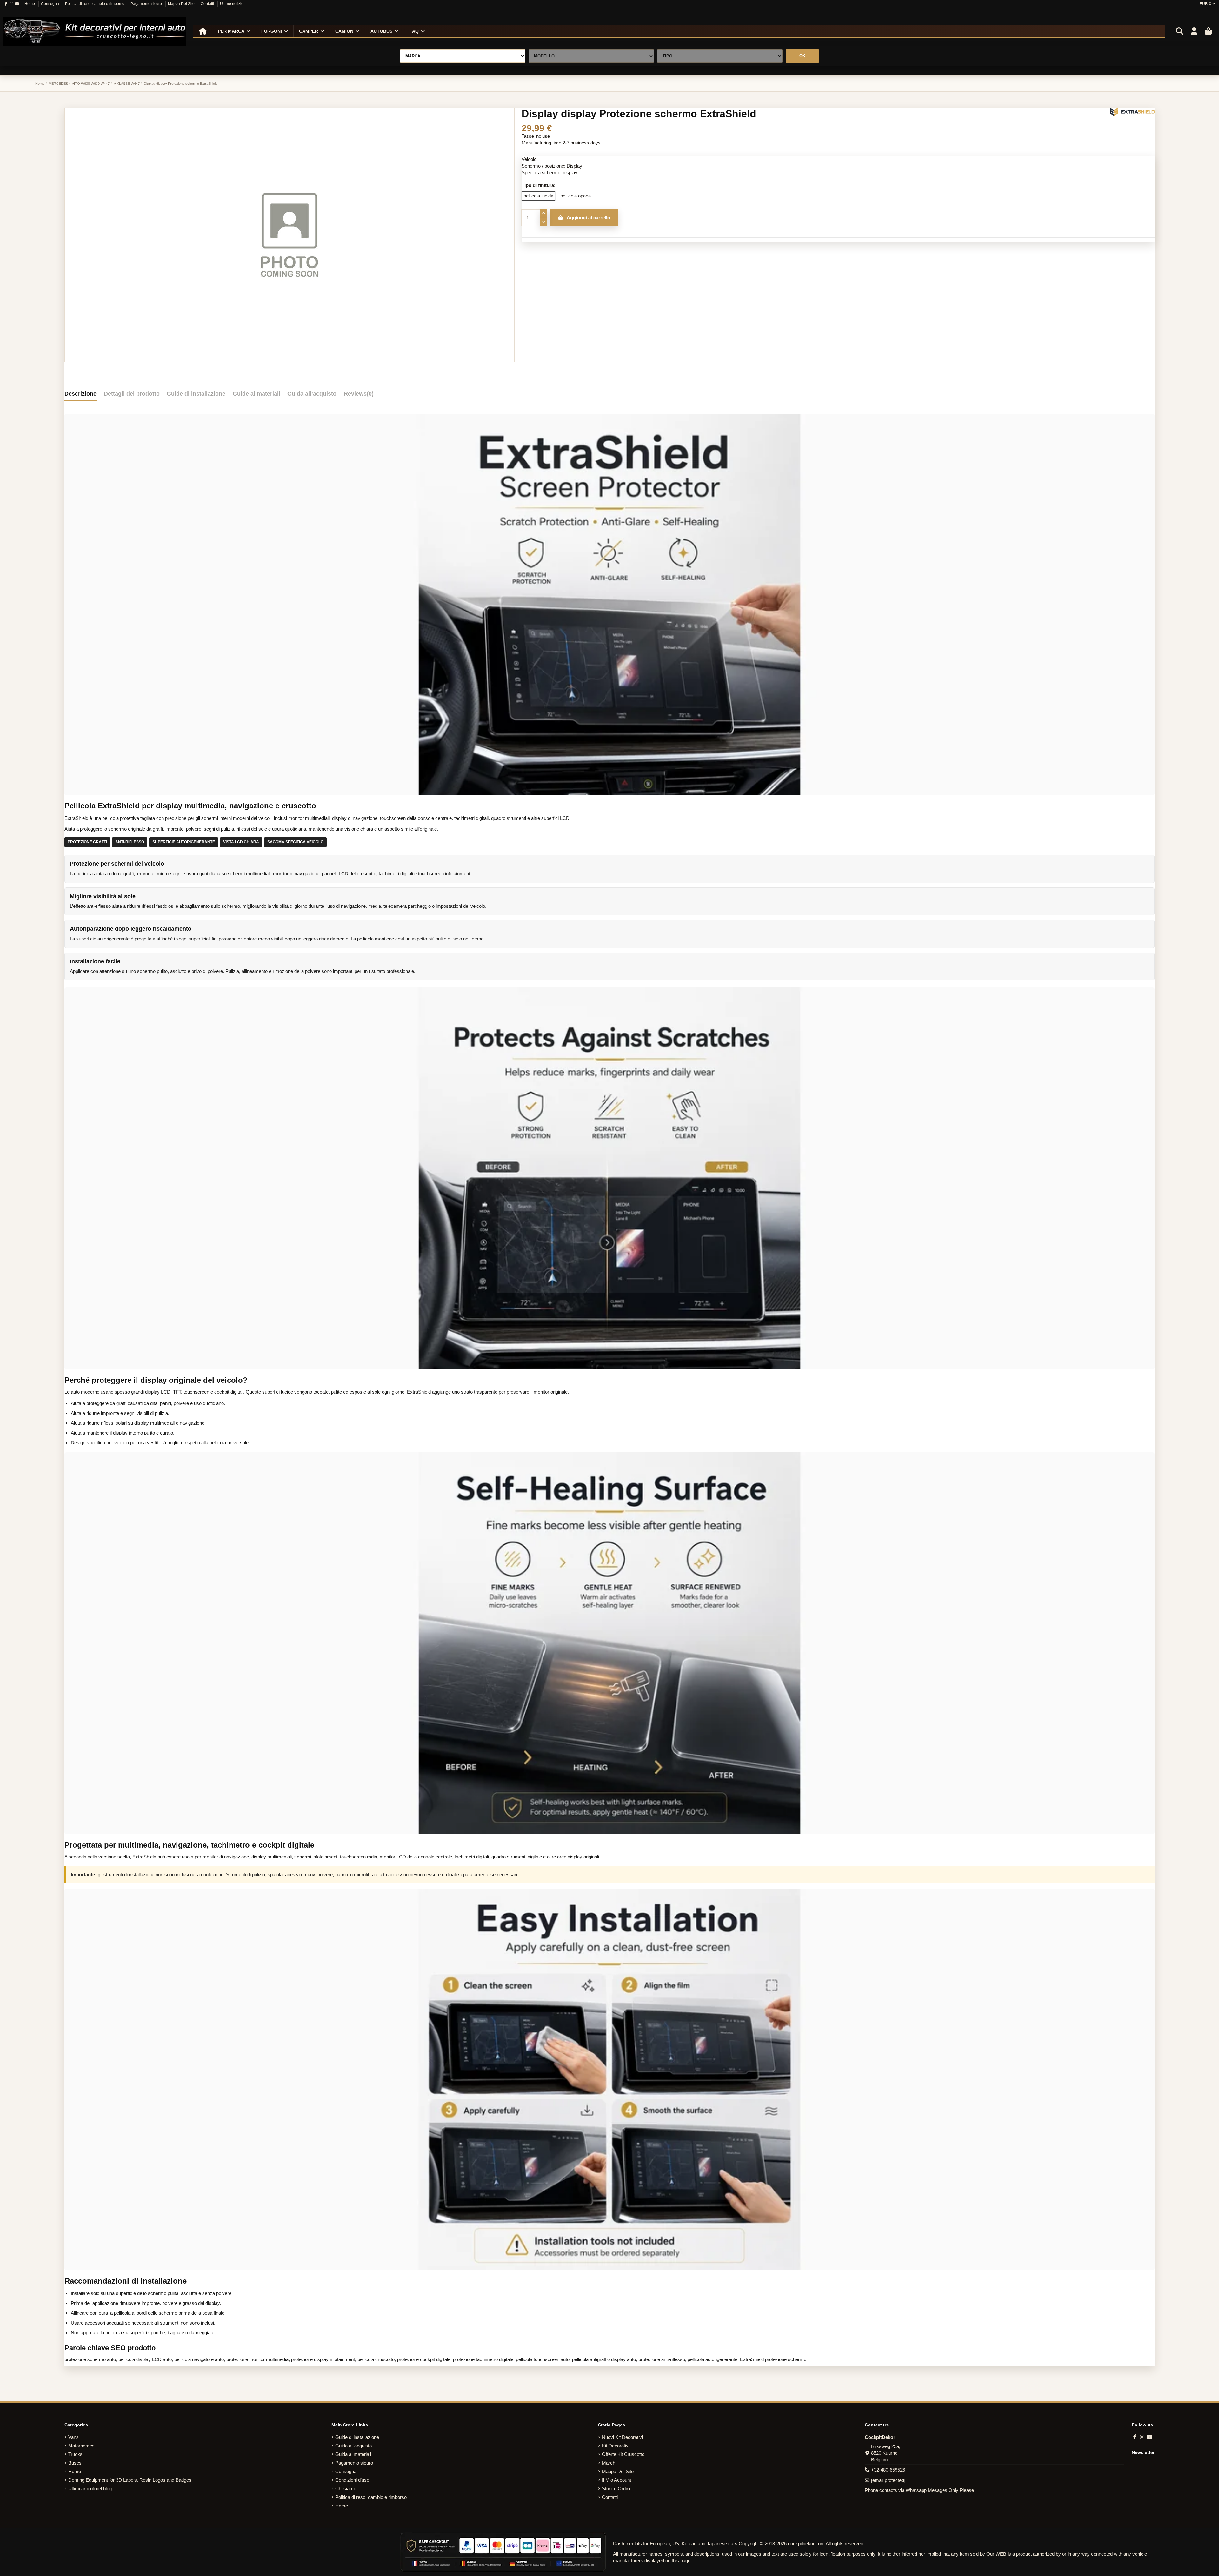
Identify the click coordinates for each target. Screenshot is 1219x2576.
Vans (73, 2437)
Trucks (75, 2454)
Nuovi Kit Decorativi (622, 2437)
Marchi (609, 2463)
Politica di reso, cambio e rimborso (95, 4)
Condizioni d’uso (352, 2480)
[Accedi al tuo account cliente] (1194, 31)
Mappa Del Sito (182, 4)
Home (30, 4)
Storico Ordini (616, 2489)
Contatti (208, 4)
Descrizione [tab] (80, 394)
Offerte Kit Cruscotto (623, 2454)
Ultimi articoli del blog (90, 2489)
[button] (234, 31)
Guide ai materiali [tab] (256, 394)
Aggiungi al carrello (588, 218)
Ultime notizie (232, 4)
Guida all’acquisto (353, 2446)
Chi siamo (346, 2489)
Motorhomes (81, 2446)
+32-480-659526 (888, 2470)
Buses (75, 2463)
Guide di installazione (357, 2437)
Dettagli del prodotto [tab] (132, 394)
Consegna (50, 4)
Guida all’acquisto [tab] (312, 394)
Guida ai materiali (353, 2454)
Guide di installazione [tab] (196, 394)
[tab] (359, 395)
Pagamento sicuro (147, 4)
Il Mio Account (616, 2480)
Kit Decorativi (616, 2446)
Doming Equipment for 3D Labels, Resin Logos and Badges (130, 2480)
